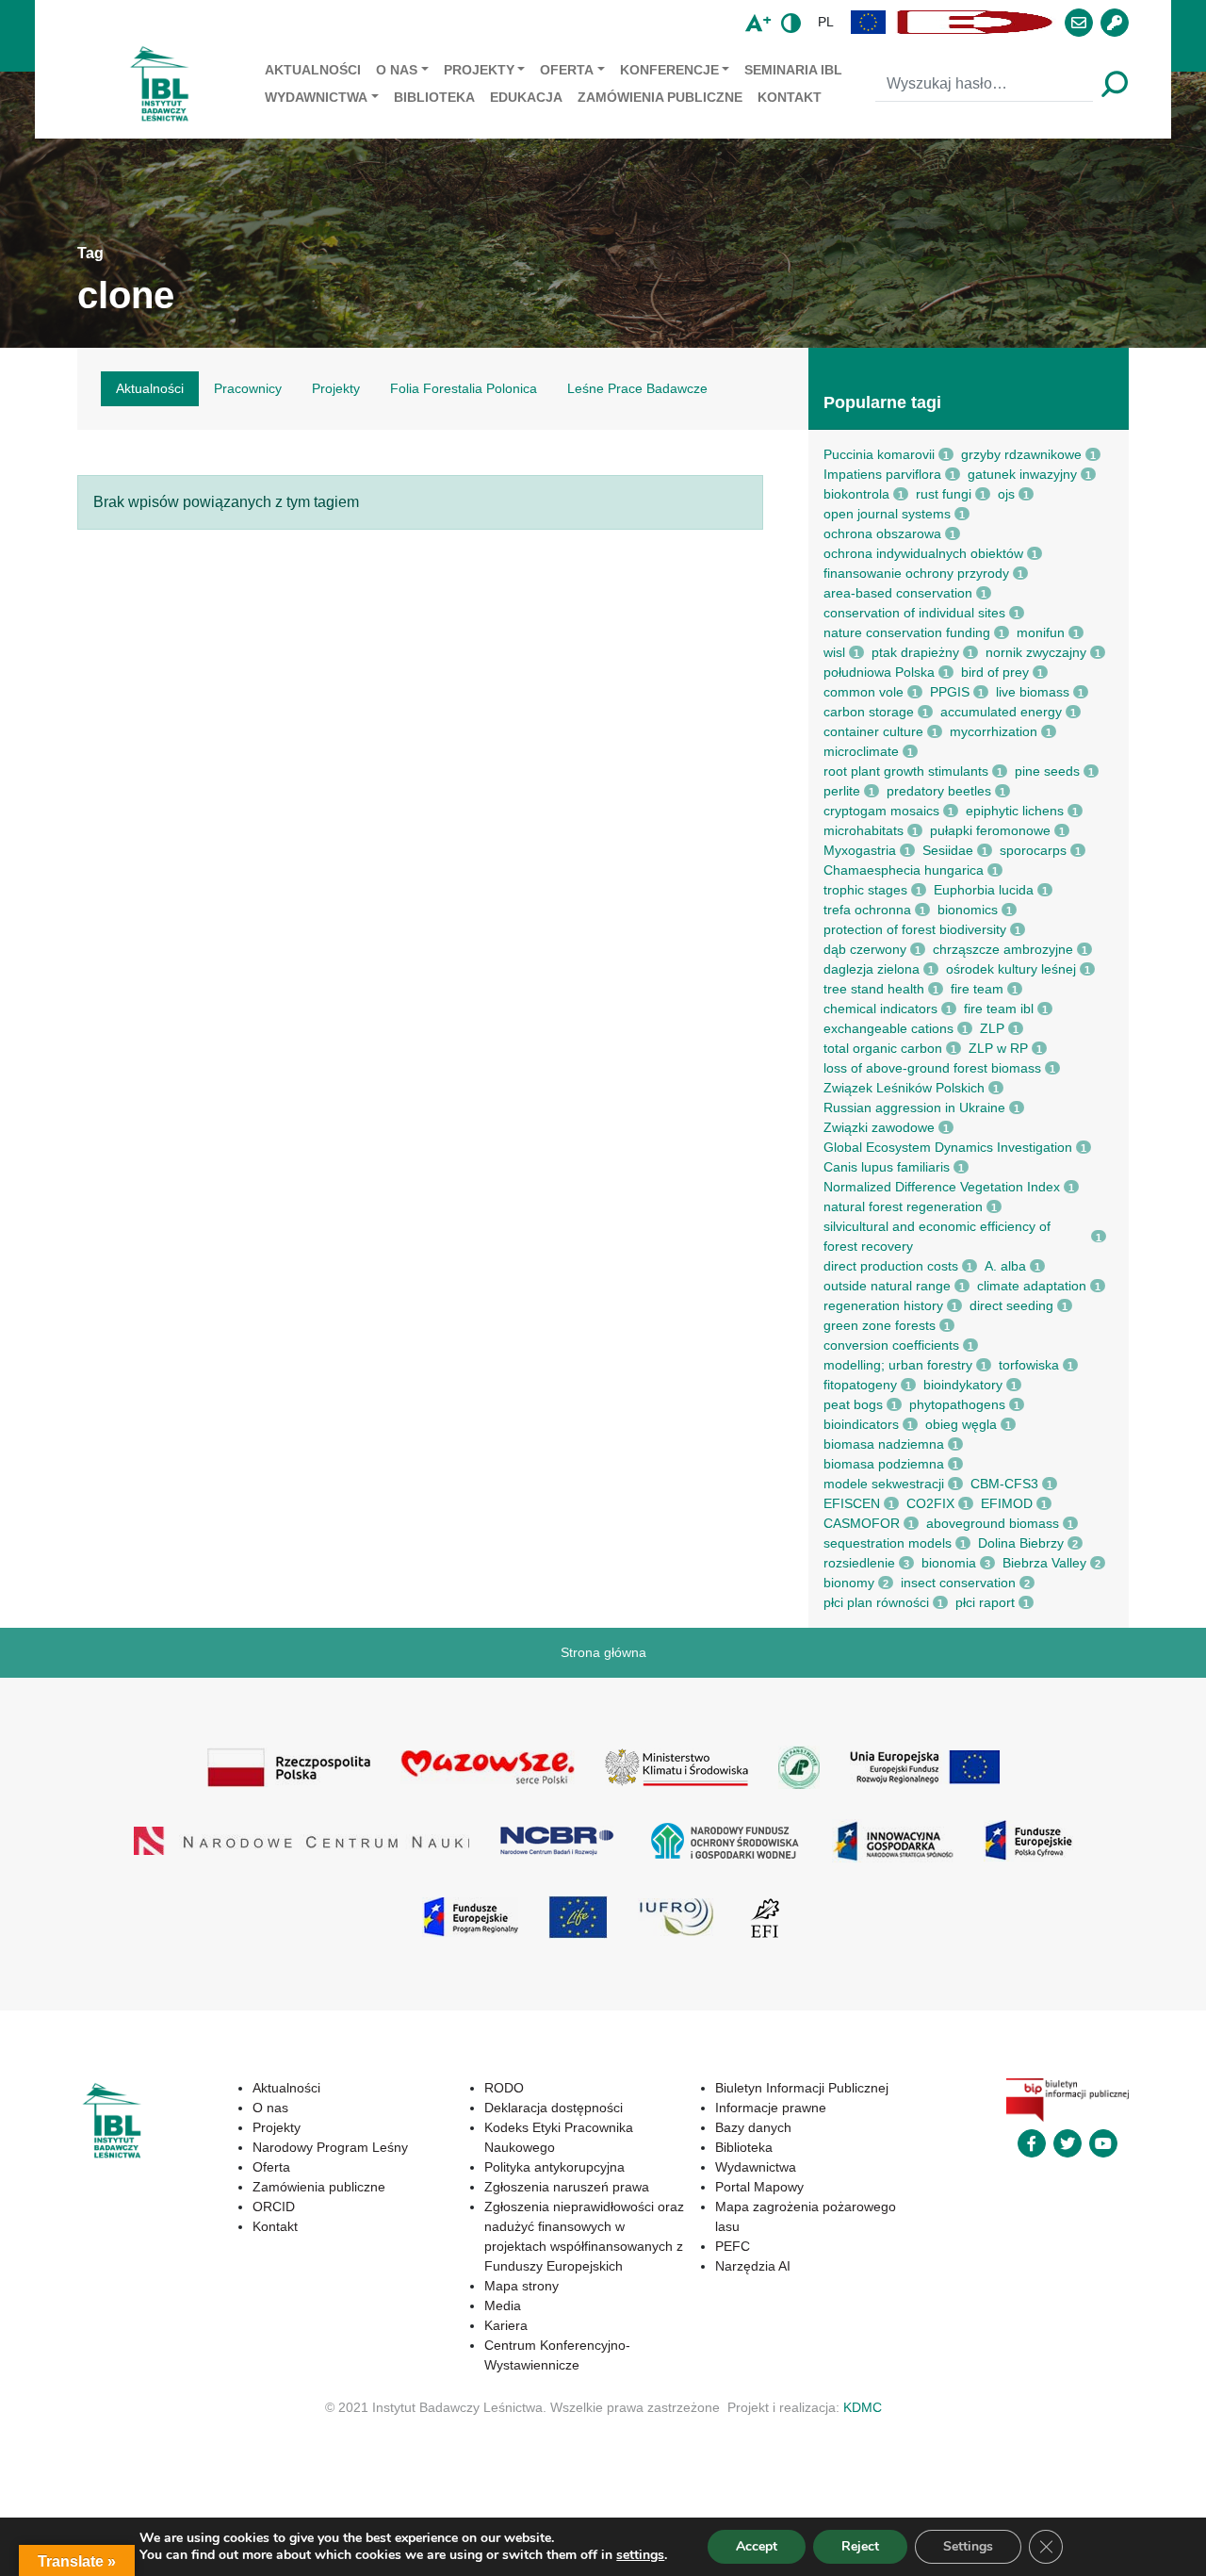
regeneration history (883, 1305)
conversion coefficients (891, 1345)
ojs (1006, 494)
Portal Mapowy (759, 2187)
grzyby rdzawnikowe (1021, 454)
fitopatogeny (860, 1385)
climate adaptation (1032, 1286)
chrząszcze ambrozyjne (1003, 949)
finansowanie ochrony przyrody (916, 573)
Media (503, 2305)
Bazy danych (753, 2127)
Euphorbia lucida (984, 890)
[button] (869, 22)
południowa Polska (879, 672)
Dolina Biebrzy (1021, 1543)
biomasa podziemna (884, 1464)
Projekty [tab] (336, 388)
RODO (504, 2088)
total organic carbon (883, 1048)
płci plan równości (876, 1602)
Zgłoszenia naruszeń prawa (567, 2187)
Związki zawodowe (879, 1127)
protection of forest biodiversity (915, 929)
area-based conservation (898, 593)
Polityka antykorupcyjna (554, 2167)
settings (640, 2555)
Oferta (567, 70)
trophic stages (865, 890)
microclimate (861, 751)
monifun (1041, 632)
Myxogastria (860, 850)
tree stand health (874, 989)
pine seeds (1047, 771)
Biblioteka (434, 97)
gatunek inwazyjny (1022, 474)
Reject (860, 2546)
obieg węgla (961, 1424)
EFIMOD (1007, 1503)
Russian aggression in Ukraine (914, 1108)
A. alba (1005, 1266)
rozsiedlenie (859, 1563)
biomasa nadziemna (884, 1444)
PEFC (733, 2246)
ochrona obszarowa (882, 533)
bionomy (849, 1583)
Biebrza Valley (1044, 1563)
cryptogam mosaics (881, 811)
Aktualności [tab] (150, 388)
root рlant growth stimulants (906, 771)
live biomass (1033, 692)
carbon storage (869, 712)
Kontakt (790, 97)
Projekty (479, 70)
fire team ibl (999, 1009)
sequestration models (888, 1543)
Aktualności (313, 70)
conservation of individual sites (914, 613)
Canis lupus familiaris (887, 1167)
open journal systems (887, 514)
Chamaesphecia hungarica (904, 870)
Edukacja (526, 97)
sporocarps (1033, 850)
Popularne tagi (882, 402)
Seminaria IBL (793, 70)
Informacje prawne (771, 2108)
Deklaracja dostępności (554, 2108)
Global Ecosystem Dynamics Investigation (948, 1147)
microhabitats (864, 830)
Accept (757, 2546)
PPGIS (950, 692)
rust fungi (944, 494)
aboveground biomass (993, 1523)
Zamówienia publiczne (660, 97)
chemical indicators (880, 1009)
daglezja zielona (872, 969)
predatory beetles (939, 791)
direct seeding (1011, 1305)
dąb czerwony (865, 949)
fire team (977, 989)
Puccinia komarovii (879, 454)
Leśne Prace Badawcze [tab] (637, 388)
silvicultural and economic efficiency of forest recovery (937, 1236)
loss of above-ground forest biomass (932, 1068)
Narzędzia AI (753, 2266)
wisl (834, 652)
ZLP (992, 1028)
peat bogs (853, 1404)
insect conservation (958, 1583)
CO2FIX (930, 1503)
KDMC (863, 2407)
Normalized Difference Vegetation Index (942, 1187)
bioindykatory (963, 1385)
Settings (968, 2546)
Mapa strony (522, 2286)
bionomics (968, 910)
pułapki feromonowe (990, 830)
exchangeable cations (888, 1028)
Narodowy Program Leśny (330, 2147)
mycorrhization (994, 731)
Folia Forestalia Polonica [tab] (464, 388)
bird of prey (995, 672)
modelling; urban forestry (898, 1365)
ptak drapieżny (915, 652)
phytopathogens (957, 1404)
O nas (397, 70)
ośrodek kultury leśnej (1011, 969)
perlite (842, 791)
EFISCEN (852, 1503)
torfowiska (1029, 1365)
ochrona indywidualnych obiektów (923, 553)
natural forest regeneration (903, 1206)
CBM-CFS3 (1004, 1484)
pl (826, 22)
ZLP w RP (998, 1048)
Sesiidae (948, 850)
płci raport (985, 1602)
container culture (873, 731)
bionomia (949, 1563)
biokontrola (856, 494)
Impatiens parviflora (882, 474)
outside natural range (887, 1286)
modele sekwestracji (884, 1484)
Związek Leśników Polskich (904, 1088)
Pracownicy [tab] (248, 388)
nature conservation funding (907, 632)
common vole (864, 692)
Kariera (506, 2325)
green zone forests (880, 1325)
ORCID (274, 2207)
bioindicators (861, 1424)
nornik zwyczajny (1036, 652)
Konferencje (669, 70)
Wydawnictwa (316, 97)
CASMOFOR (862, 1523)
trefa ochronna (867, 910)
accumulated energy (1001, 712)
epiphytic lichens (1015, 811)
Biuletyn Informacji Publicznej (802, 2088)
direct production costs (891, 1266)
